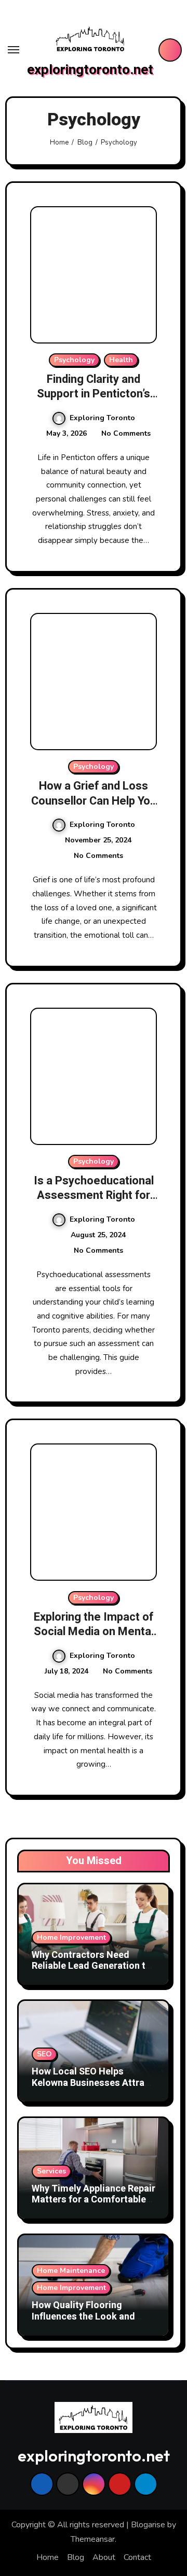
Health (121, 360)
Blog (76, 2557)
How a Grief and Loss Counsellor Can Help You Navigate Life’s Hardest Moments (94, 808)
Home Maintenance (71, 2271)
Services (51, 2171)
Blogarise (148, 2525)
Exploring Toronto (102, 418)
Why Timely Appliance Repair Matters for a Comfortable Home (94, 2200)
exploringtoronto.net (90, 70)
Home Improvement (71, 1937)
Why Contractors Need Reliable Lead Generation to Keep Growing (91, 1966)
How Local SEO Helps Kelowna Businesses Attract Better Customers (92, 2083)
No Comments (126, 433)
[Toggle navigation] (14, 50)
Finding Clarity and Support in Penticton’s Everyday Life (94, 394)
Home (48, 2557)
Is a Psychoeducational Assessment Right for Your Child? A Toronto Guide (94, 1203)
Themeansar (93, 2539)
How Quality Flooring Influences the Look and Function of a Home (83, 2316)
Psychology (74, 360)
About (104, 2557)
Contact (137, 2557)
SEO (44, 2054)
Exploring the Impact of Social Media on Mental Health (94, 1632)
